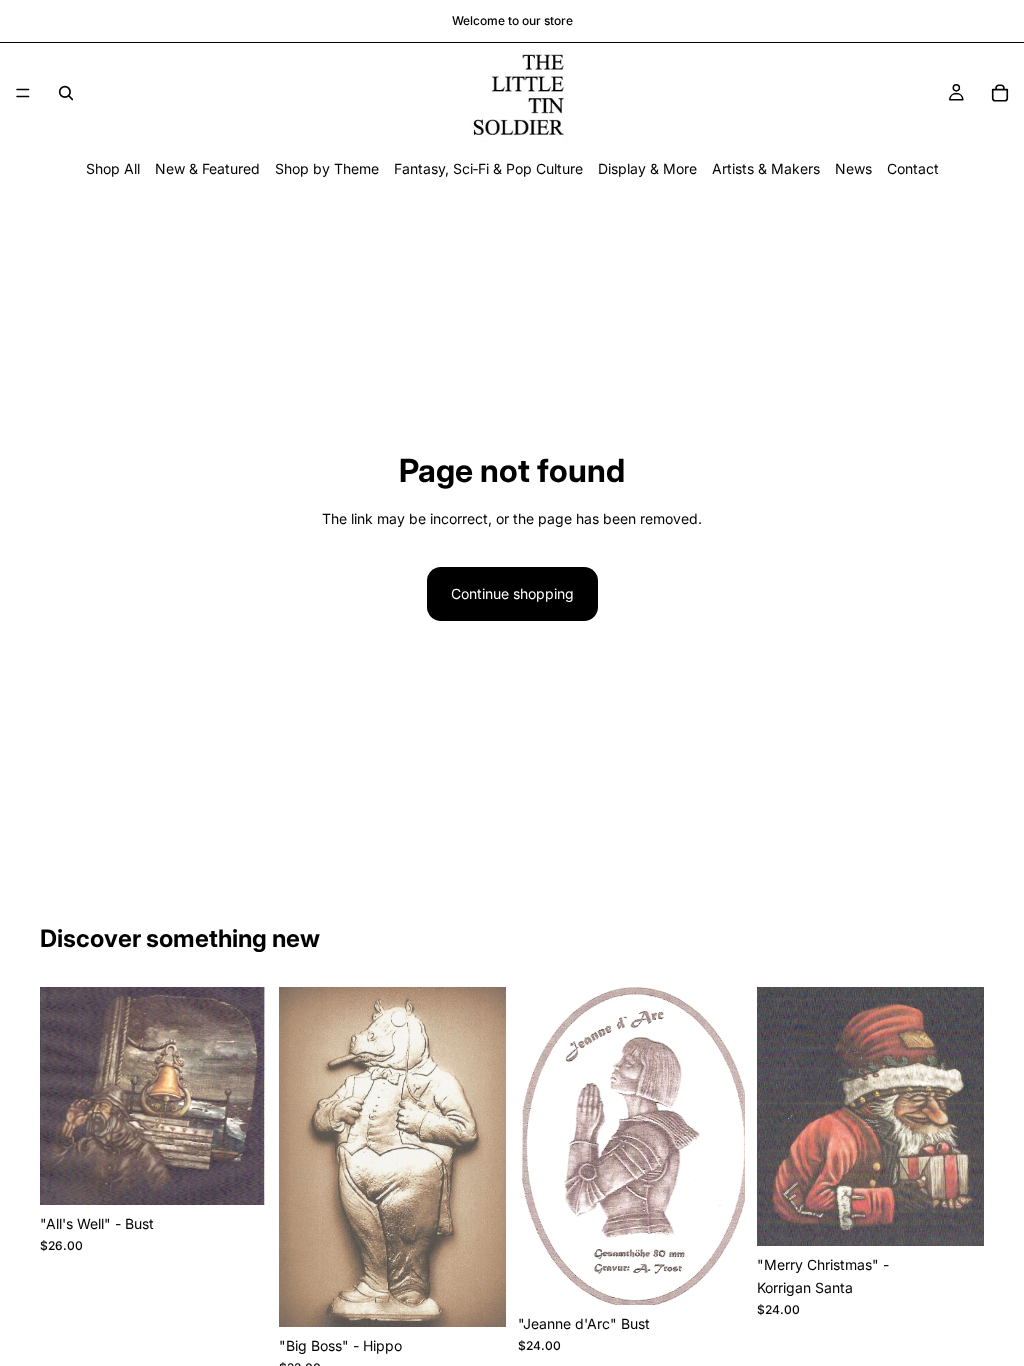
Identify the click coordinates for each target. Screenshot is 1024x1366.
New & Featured (207, 168)
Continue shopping (512, 593)
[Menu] (23, 93)
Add (253, 1173)
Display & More (647, 168)
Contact (913, 168)
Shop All (113, 168)
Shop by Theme (327, 168)
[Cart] (1000, 93)
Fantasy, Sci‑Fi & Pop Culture (488, 168)
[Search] (66, 93)
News (853, 168)
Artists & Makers (766, 168)
